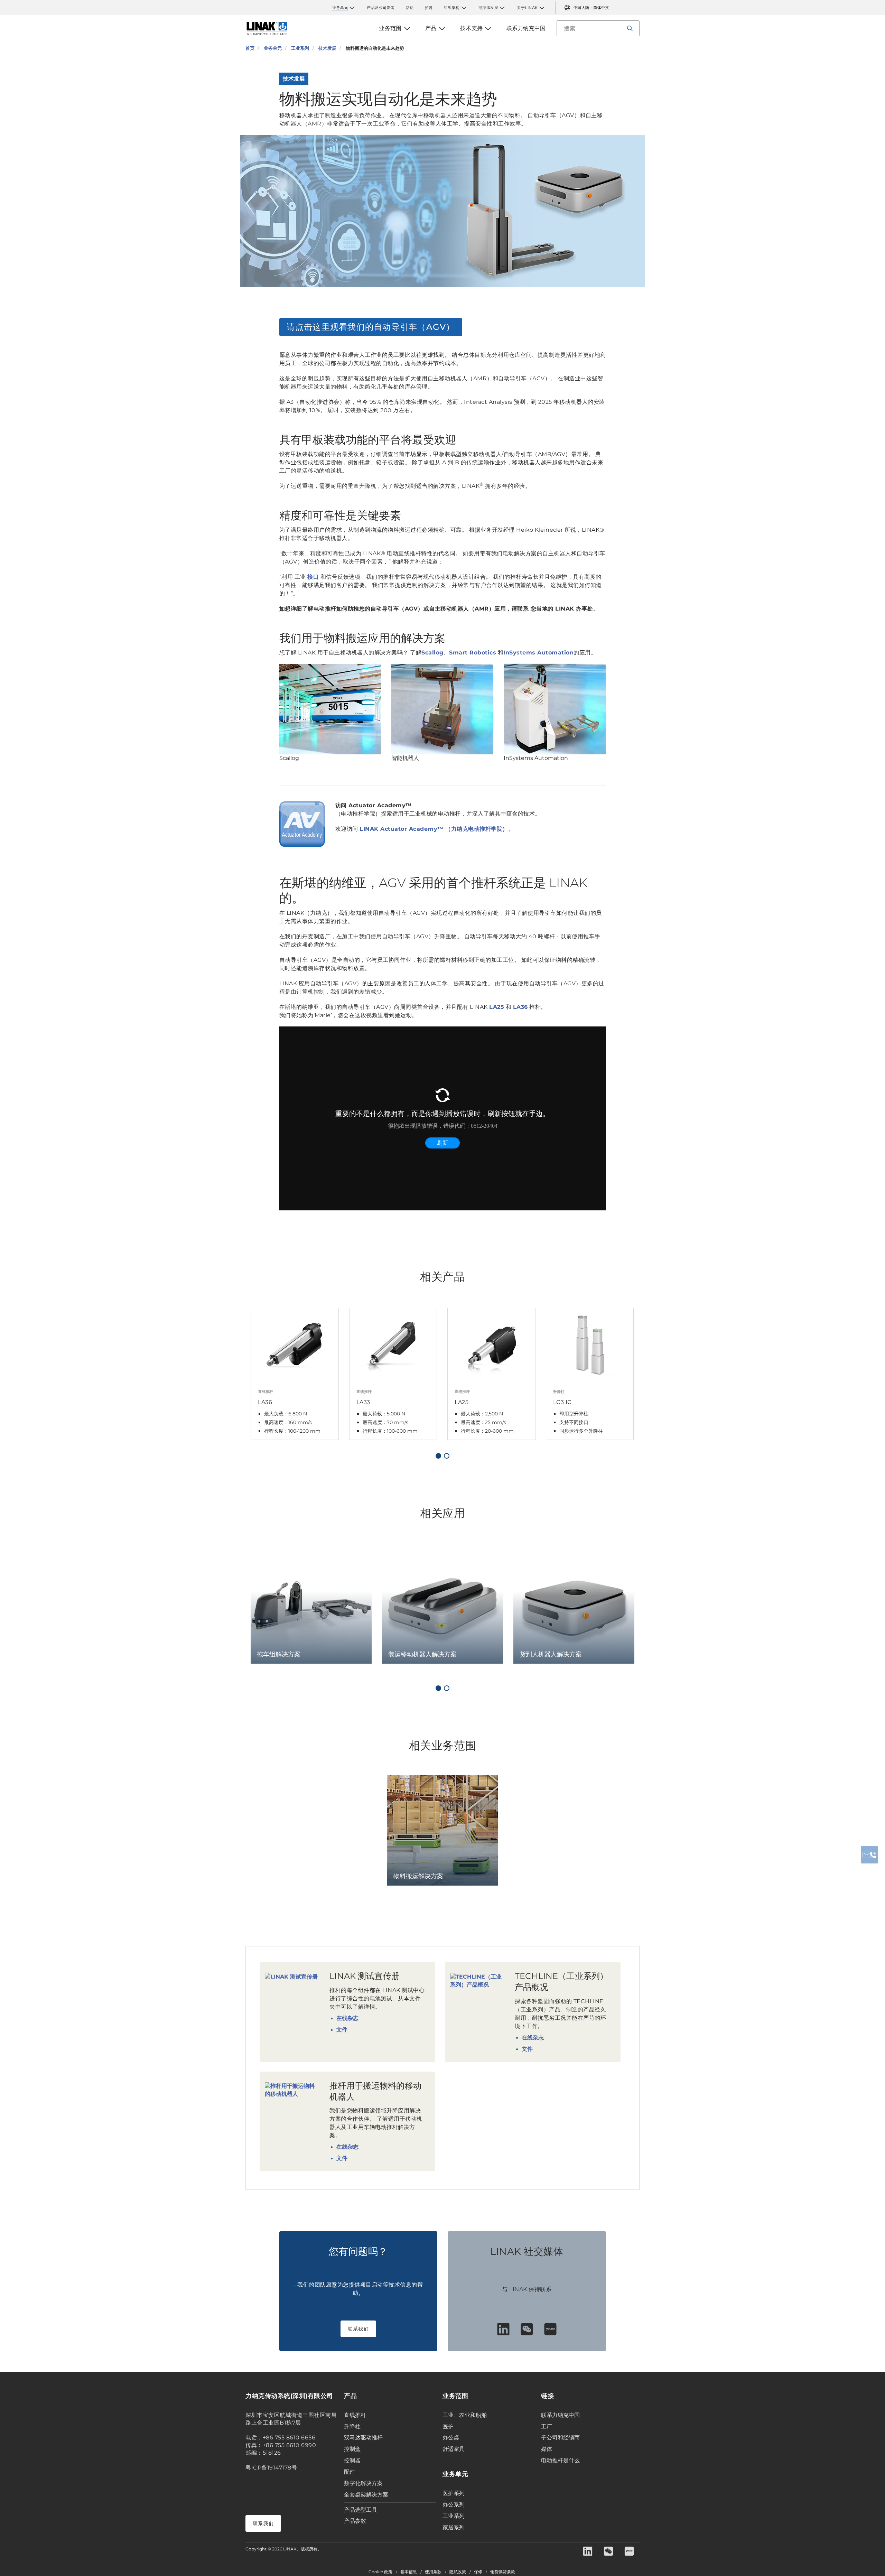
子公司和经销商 (560, 2438)
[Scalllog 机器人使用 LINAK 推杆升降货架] (330, 709)
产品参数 (355, 2521)
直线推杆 (355, 2415)
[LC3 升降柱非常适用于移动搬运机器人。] (442, 709)
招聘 (429, 8)
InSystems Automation (538, 653)
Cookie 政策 (380, 2572)
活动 (410, 8)
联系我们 (358, 2329)
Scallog (432, 653)
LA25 (497, 1007)
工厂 (547, 2426)
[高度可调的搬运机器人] (555, 709)
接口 (313, 577)
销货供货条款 (503, 2572)
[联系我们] (869, 1855)
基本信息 (409, 2572)
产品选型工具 (361, 2510)
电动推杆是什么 (560, 2460)
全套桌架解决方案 (366, 2495)
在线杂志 (347, 2018)
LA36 (520, 1007)
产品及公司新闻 (381, 8)
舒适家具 (454, 2449)
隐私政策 (458, 2572)
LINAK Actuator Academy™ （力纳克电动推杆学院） (434, 829)
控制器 (352, 2460)
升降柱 (352, 2426)
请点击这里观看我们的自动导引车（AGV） (371, 327)
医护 (448, 2426)
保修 (478, 2572)
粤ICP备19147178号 (271, 2468)
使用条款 (433, 2572)
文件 (342, 2030)
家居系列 (454, 2527)
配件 (350, 2472)
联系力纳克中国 (560, 2415)
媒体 (547, 2449)
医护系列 (454, 2493)
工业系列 (454, 2516)
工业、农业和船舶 (465, 2415)
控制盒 (352, 2449)
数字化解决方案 (363, 2483)
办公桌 (451, 2438)
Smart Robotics (473, 653)
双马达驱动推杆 (363, 2438)
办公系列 (454, 2505)
